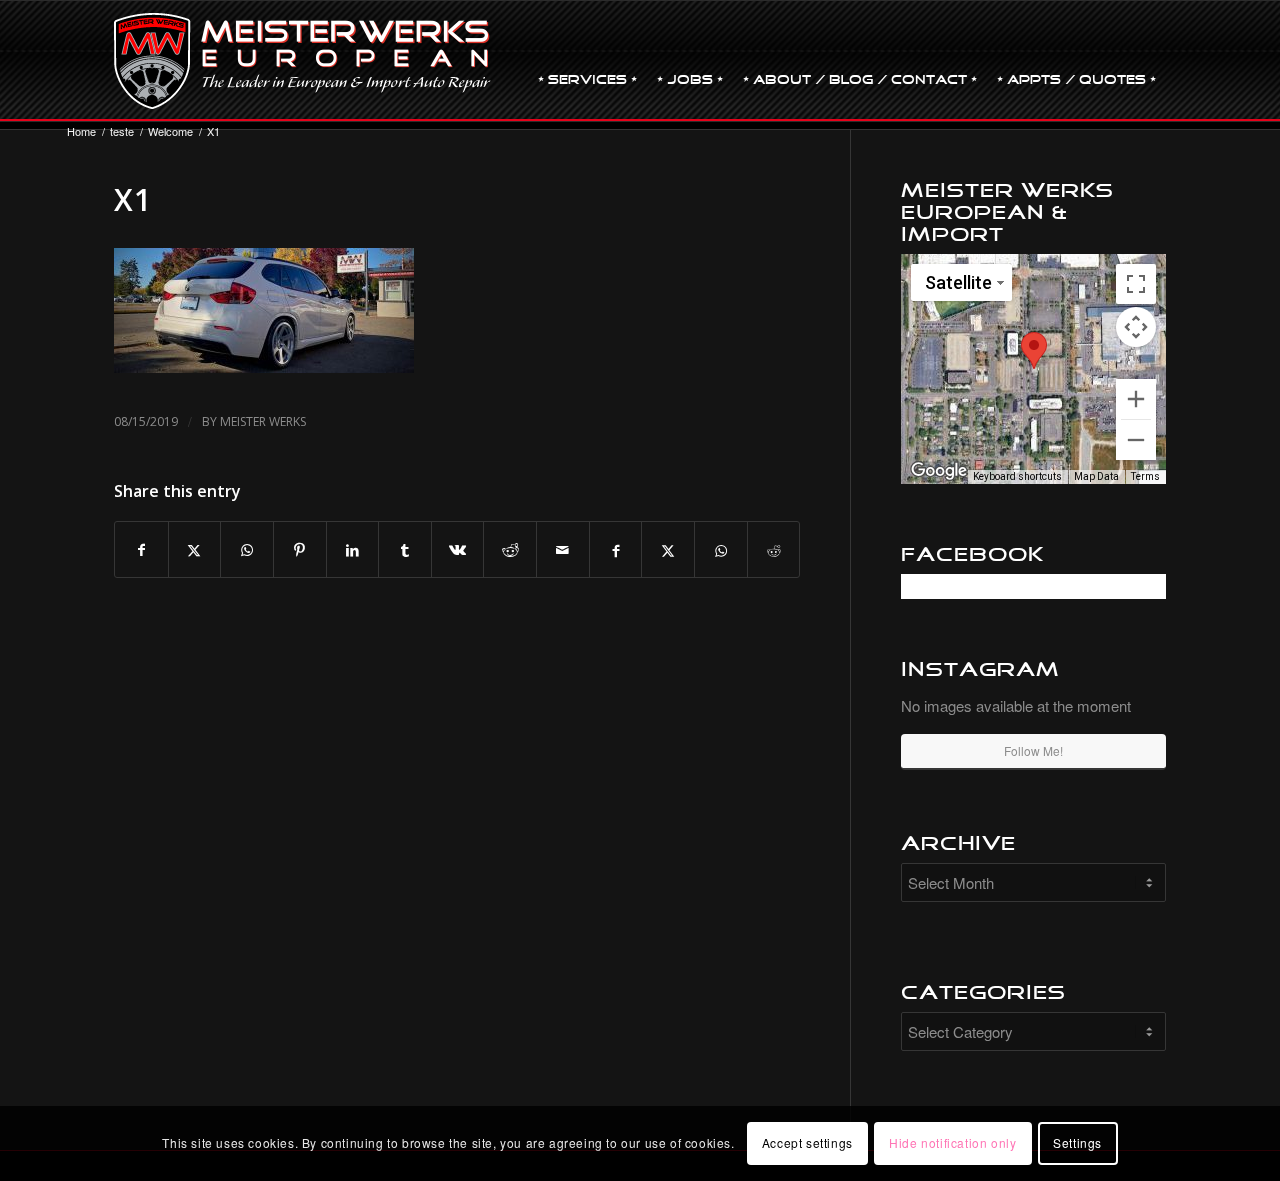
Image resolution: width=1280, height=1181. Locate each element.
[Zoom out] (1136, 440)
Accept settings (807, 1142)
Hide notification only (952, 1142)
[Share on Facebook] (141, 550)
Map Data (1096, 476)
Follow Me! (1033, 750)
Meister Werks (263, 421)
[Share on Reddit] (510, 550)
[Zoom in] (1136, 399)
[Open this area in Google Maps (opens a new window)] (939, 471)
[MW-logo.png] (302, 61)
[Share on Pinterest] (300, 550)
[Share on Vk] (458, 550)
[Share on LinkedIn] (353, 550)
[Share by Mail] (563, 550)
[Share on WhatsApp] (247, 550)
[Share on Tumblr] (405, 550)
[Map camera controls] (1136, 327)
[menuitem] (587, 61)
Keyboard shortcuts (1017, 476)
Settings (1077, 1142)
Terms (1145, 476)
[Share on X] (195, 550)
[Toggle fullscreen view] (1136, 284)
